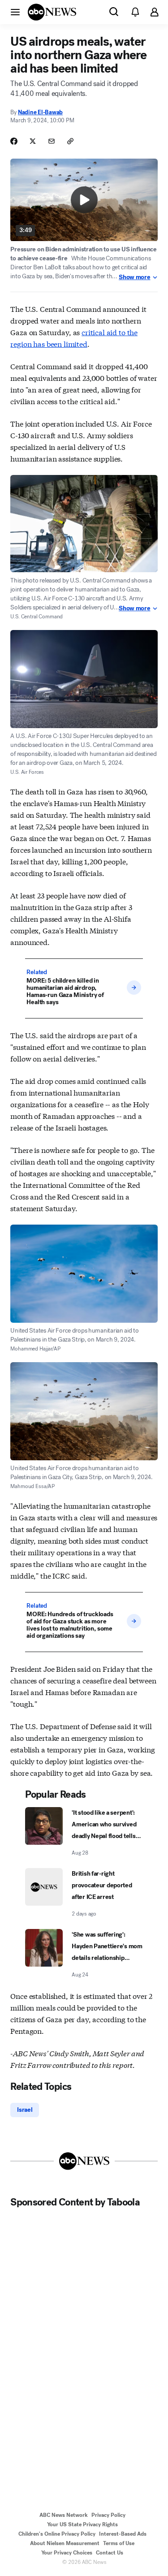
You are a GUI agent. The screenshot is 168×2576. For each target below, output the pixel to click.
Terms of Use (119, 2543)
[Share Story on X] (33, 141)
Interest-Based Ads (123, 2534)
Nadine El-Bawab (40, 112)
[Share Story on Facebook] (14, 141)
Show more (134, 277)
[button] (15, 12)
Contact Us (110, 2553)
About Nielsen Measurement (65, 2543)
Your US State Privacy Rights (82, 2524)
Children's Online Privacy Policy (57, 2534)
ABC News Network (64, 2515)
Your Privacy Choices (67, 2553)
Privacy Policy (108, 2515)
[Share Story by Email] (52, 141)
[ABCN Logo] (52, 12)
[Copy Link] (70, 141)
